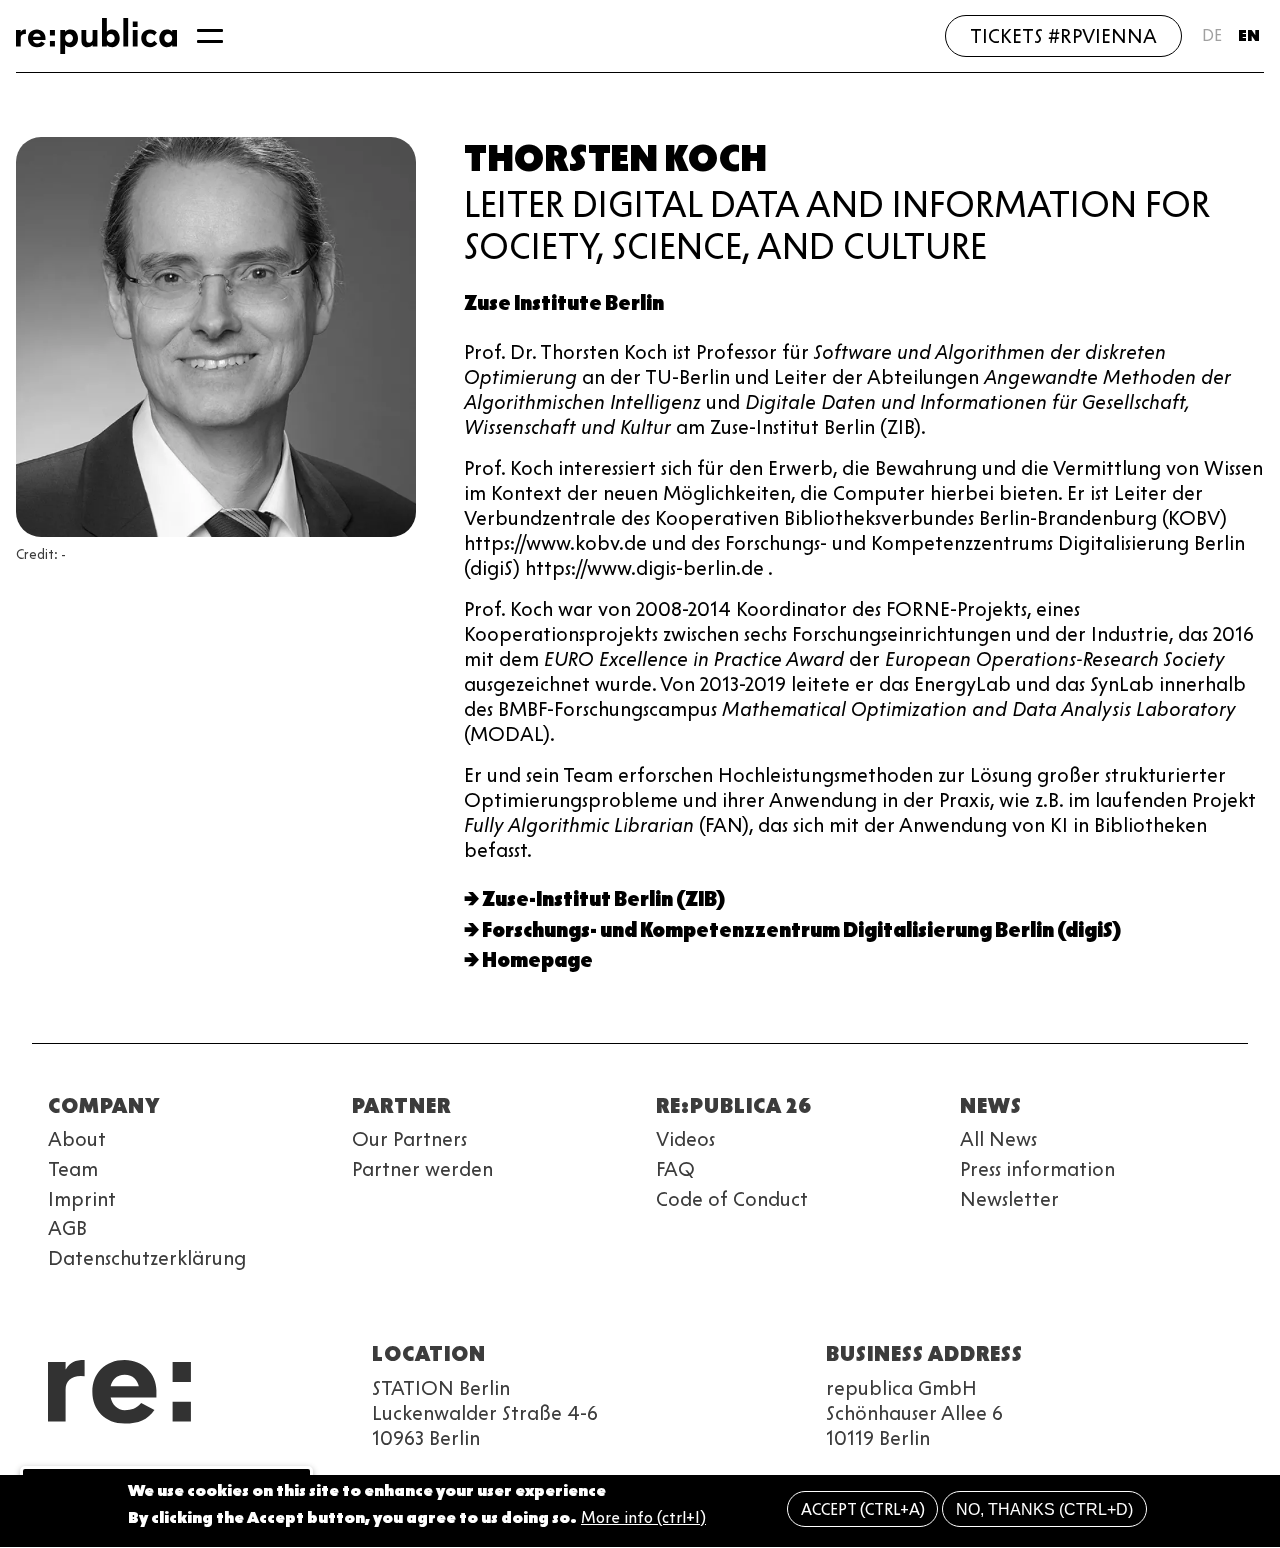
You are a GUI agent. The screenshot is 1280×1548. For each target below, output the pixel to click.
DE (1212, 35)
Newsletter (1009, 1199)
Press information (1037, 1169)
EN (1249, 35)
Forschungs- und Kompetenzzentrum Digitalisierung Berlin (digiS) (801, 930)
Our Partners (409, 1139)
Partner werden (422, 1169)
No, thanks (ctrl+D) (1044, 1509)
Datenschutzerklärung (147, 1258)
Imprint (82, 1199)
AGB (67, 1228)
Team (73, 1169)
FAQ (675, 1169)
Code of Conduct (732, 1199)
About (77, 1139)
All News (998, 1139)
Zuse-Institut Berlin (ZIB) (603, 899)
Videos (685, 1139)
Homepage (537, 960)
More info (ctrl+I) (643, 1518)
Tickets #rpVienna (1063, 36)
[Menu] (210, 36)
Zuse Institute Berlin (564, 303)
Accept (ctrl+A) (863, 1509)
